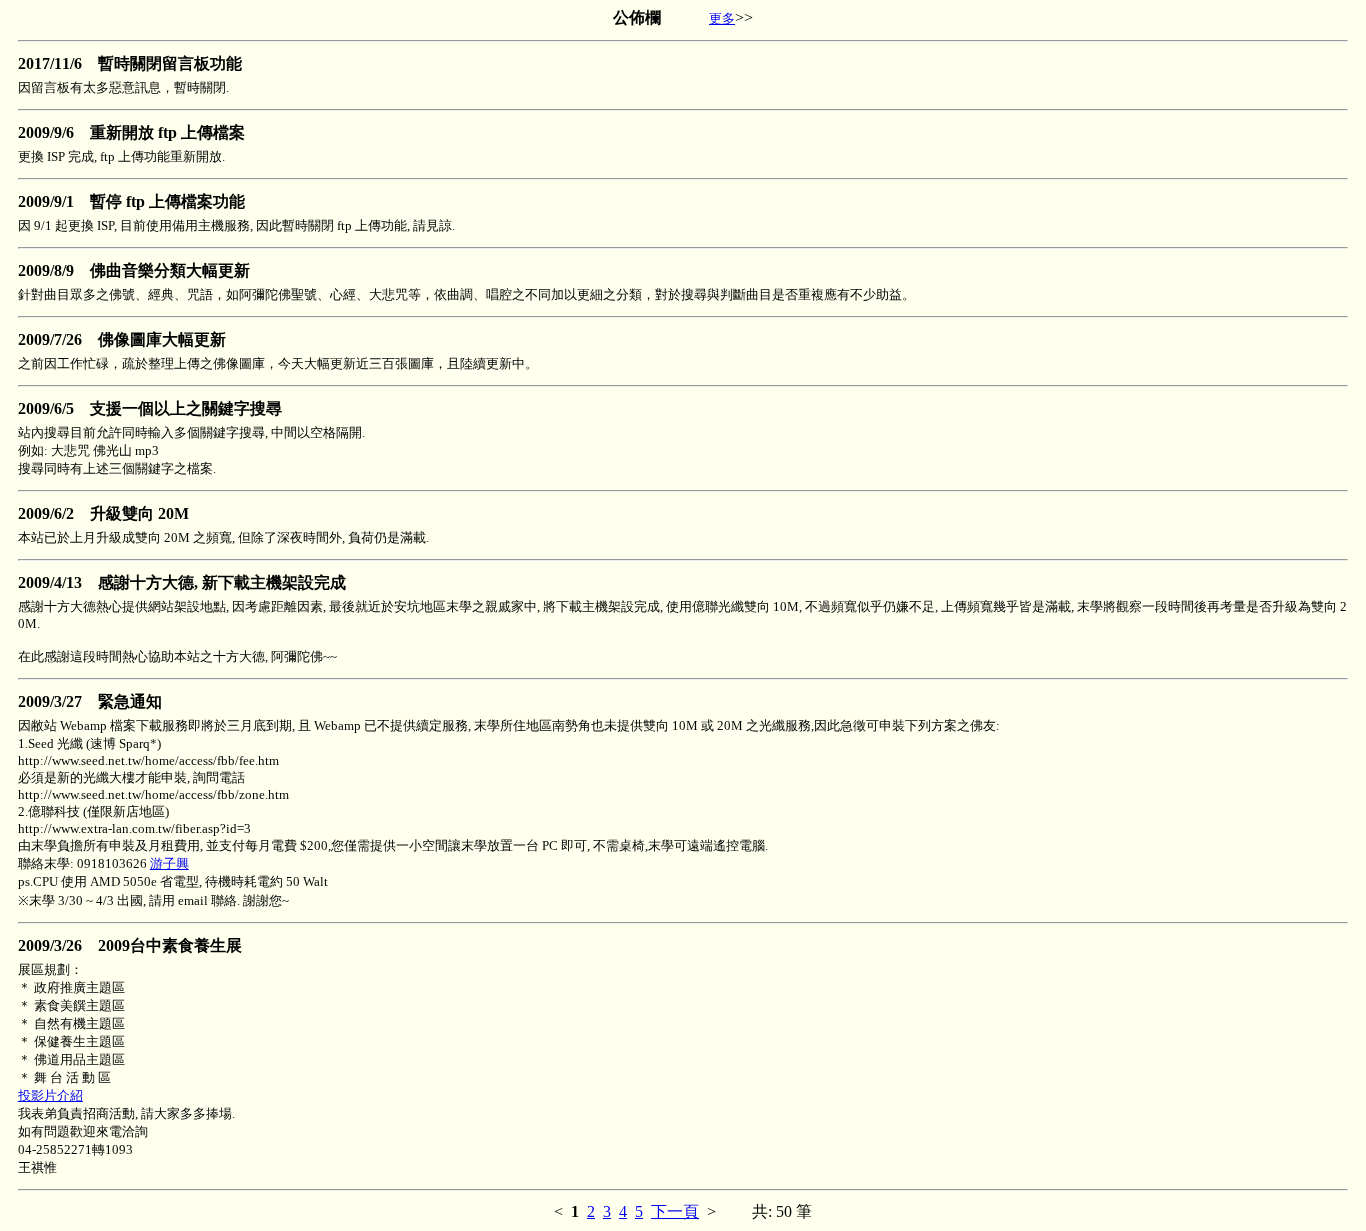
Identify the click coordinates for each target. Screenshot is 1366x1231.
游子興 (169, 863)
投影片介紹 (50, 1095)
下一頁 (675, 1211)
